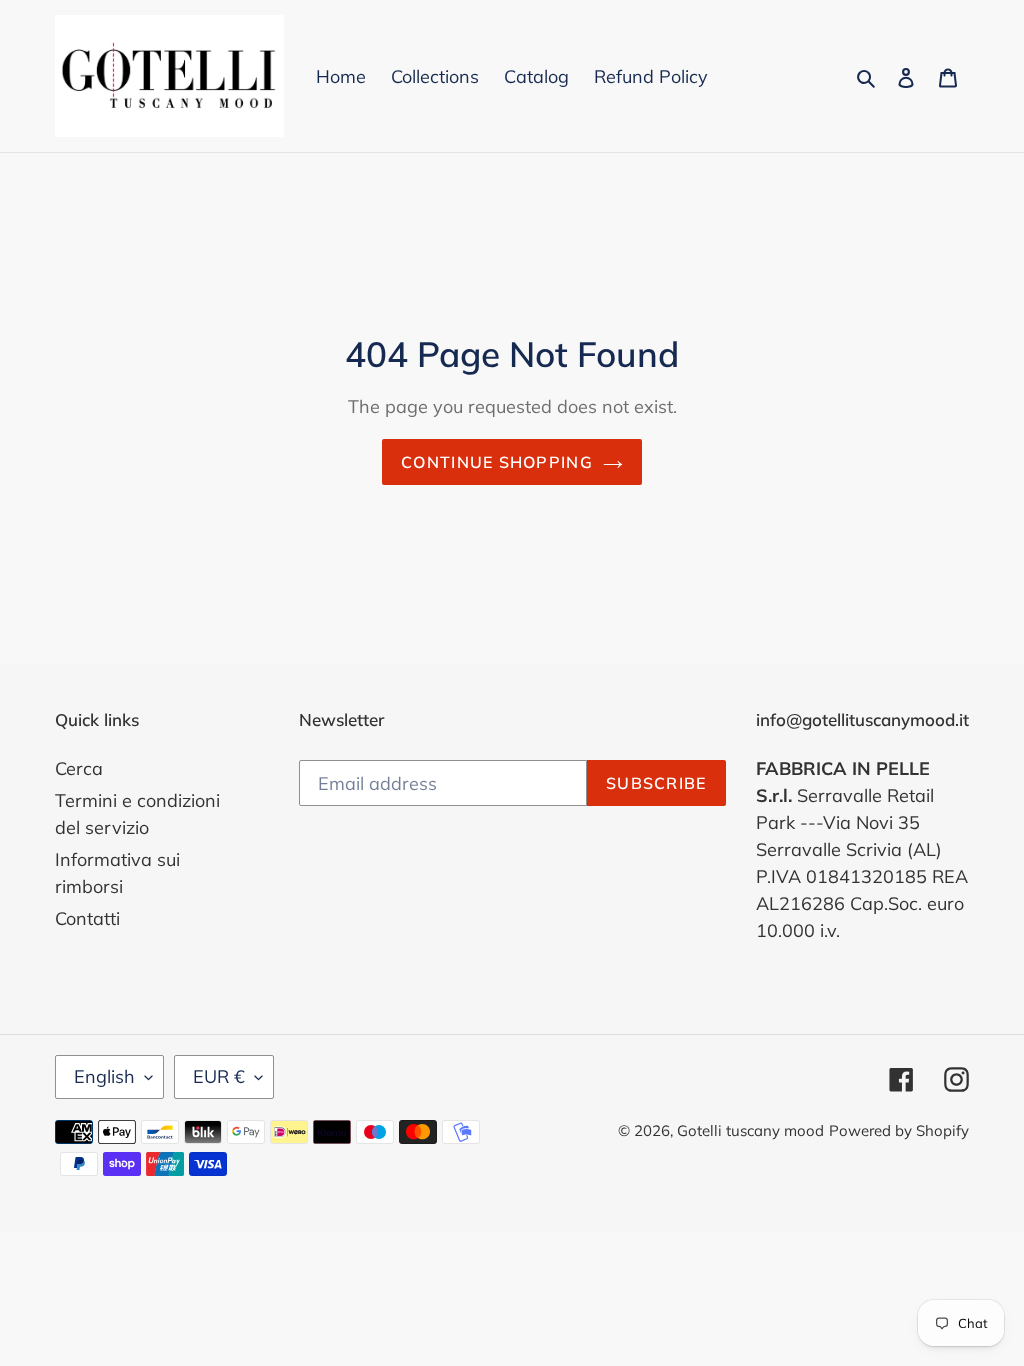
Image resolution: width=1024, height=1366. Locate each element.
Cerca (79, 768)
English (104, 1076)
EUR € (219, 1076)
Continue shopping (497, 462)
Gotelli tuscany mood (750, 1130)
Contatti (87, 918)
